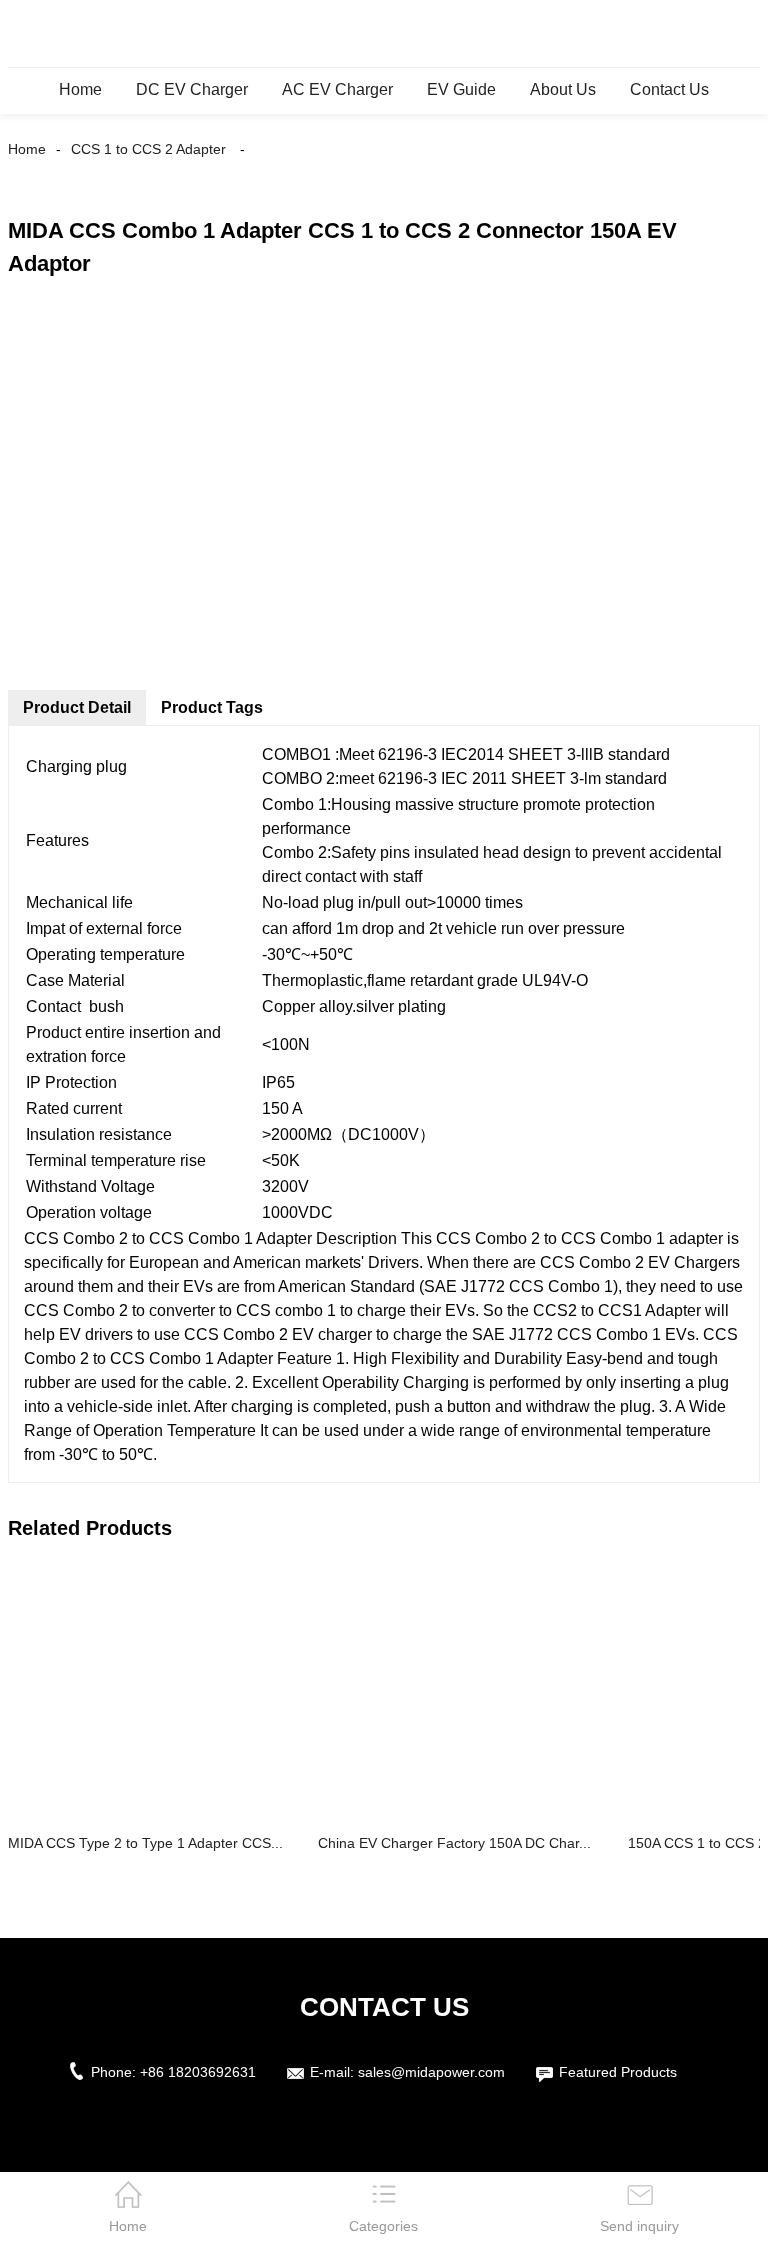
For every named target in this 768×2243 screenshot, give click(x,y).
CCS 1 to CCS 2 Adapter (148, 149)
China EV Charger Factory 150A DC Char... (454, 1843)
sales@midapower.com (431, 2072)
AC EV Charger (337, 89)
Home (80, 89)
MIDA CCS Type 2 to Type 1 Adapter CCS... (145, 1843)
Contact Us (669, 89)
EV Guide (461, 89)
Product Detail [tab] (77, 707)
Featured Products (618, 2072)
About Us (563, 89)
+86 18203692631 (198, 2072)
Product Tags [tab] (212, 707)
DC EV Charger (192, 89)
